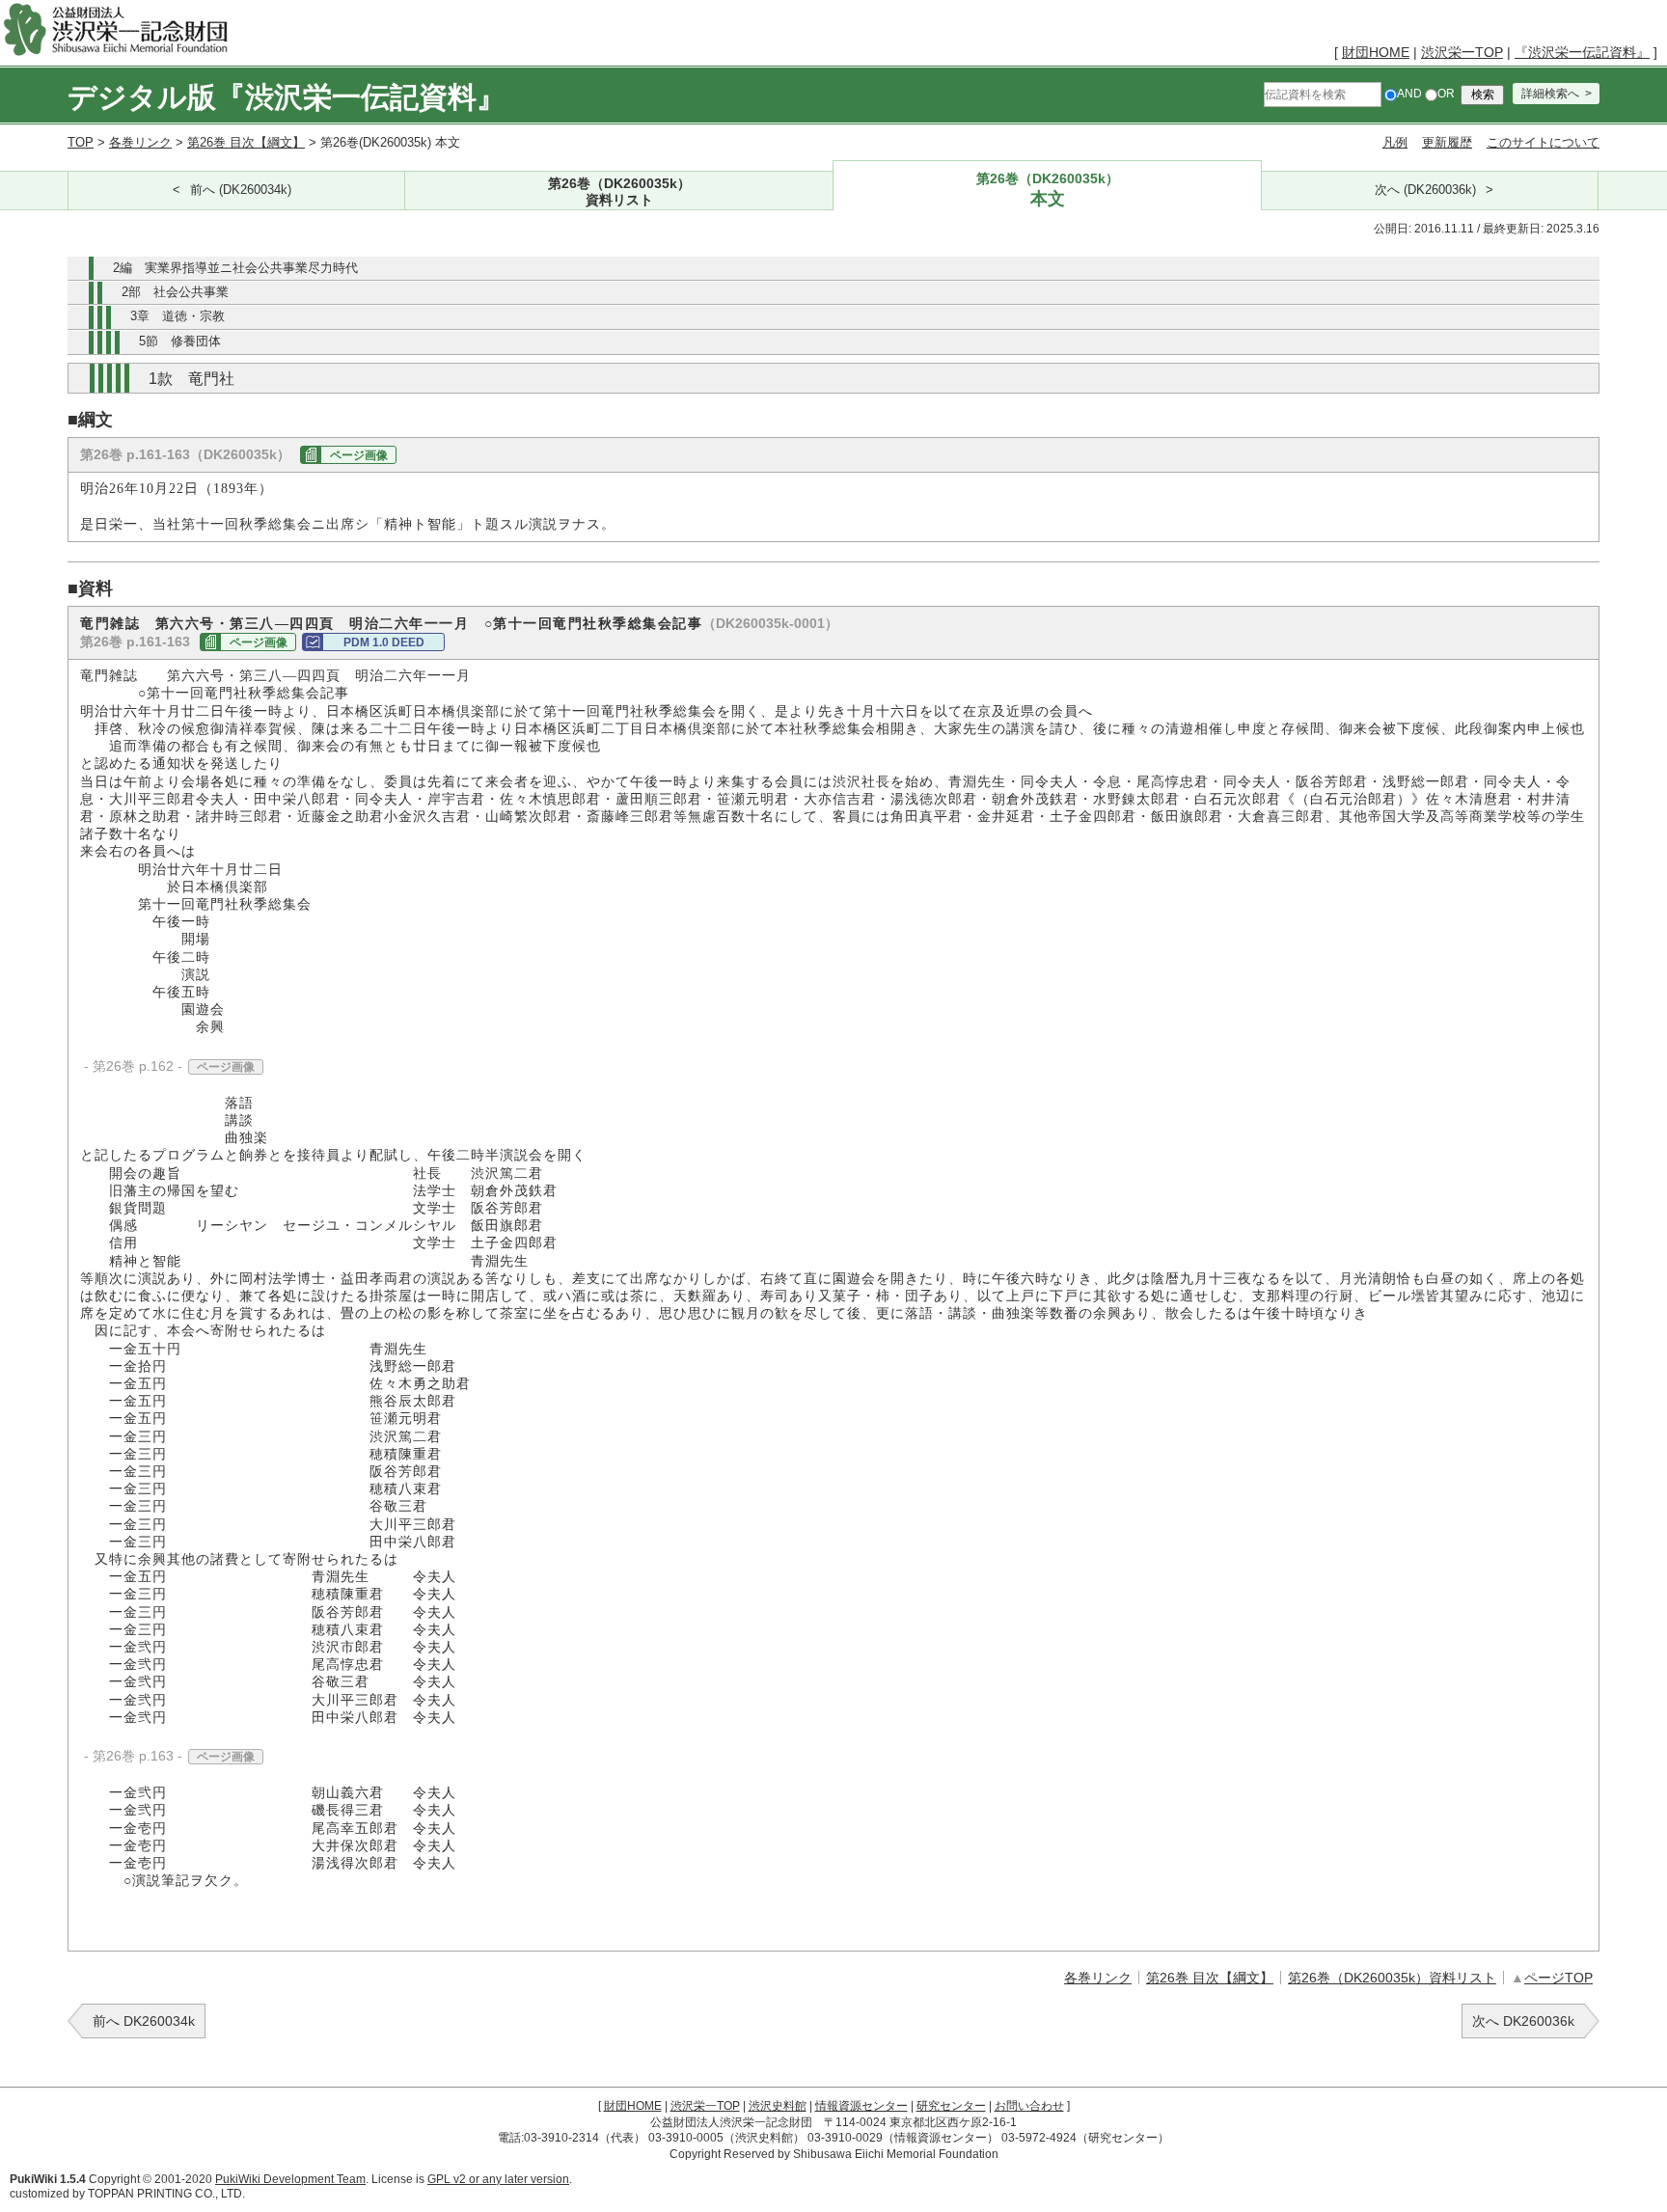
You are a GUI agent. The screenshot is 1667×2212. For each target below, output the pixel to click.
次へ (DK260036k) (1425, 190)
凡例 (1395, 142)
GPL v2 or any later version (498, 2179)
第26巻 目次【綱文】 (246, 142)
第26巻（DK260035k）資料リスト (1392, 1978)
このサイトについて (1543, 142)
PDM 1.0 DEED (384, 642)
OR (1446, 94)
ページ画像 (359, 455)
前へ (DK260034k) (241, 190)
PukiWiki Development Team (290, 2179)
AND (1409, 94)
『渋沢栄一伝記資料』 (1582, 52)
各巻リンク (140, 142)
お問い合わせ (1029, 2106)
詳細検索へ (1550, 94)
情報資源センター (861, 2106)
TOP (81, 142)
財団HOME (1376, 52)
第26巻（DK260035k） (619, 191)
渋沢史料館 (778, 2106)
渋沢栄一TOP (1462, 52)
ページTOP (1558, 1978)
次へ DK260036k (1523, 2021)
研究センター (951, 2106)
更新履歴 (1447, 142)
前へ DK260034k (144, 2021)
